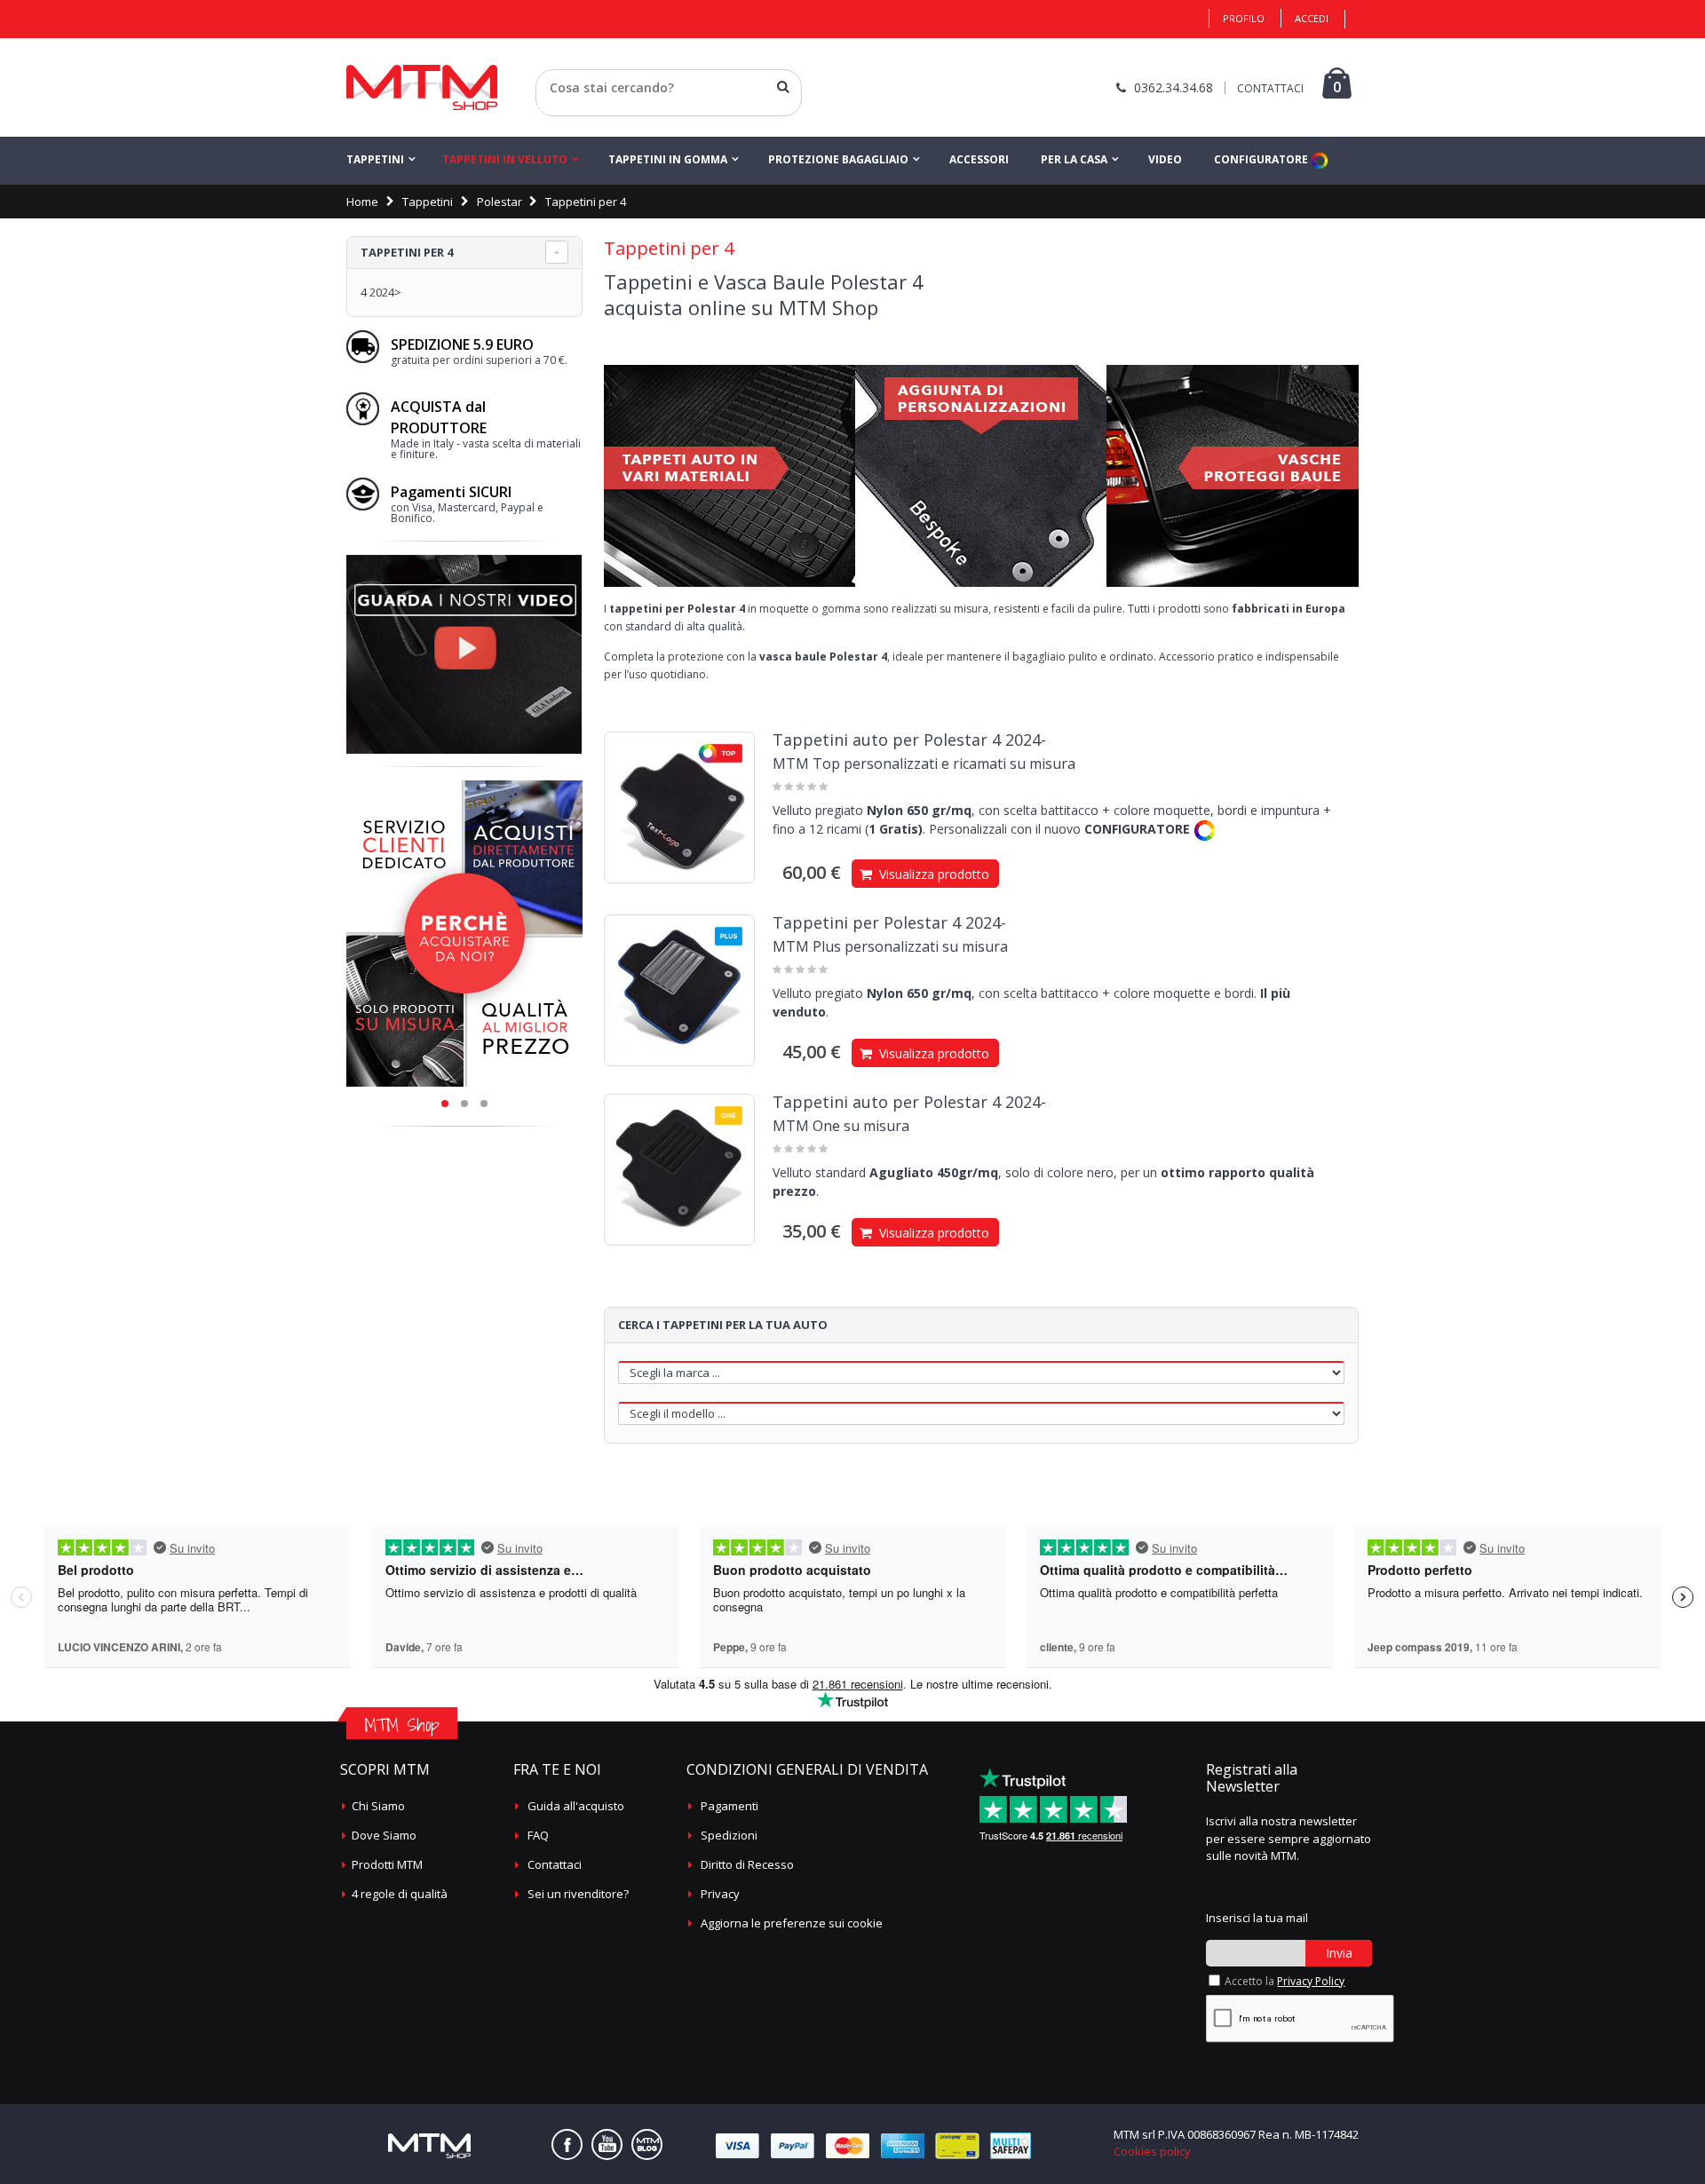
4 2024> (381, 292)
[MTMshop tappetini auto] (422, 87)
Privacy (720, 1894)
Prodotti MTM (387, 1864)
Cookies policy (1152, 2151)
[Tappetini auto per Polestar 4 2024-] (679, 807)
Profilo (1244, 18)
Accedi (1312, 18)
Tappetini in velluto (505, 159)
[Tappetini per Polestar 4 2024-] (679, 990)
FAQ (538, 1835)
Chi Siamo (378, 1806)
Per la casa (1074, 159)
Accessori (979, 159)
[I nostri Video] (464, 560)
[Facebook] (567, 2144)
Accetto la (1285, 1981)
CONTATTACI (1270, 88)
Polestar (500, 202)
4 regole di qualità (400, 1894)
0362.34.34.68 (1174, 87)
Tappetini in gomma (668, 159)
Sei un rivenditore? (578, 1894)
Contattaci (555, 1864)
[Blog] (647, 2144)
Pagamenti (730, 1806)
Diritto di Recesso (747, 1864)
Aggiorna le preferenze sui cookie (792, 1923)
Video (1165, 159)
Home (362, 202)
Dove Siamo (384, 1835)
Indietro (557, 109)
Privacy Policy (1311, 1981)
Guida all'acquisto (576, 1806)
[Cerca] (783, 87)
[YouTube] (607, 2144)
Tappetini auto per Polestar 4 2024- (909, 740)
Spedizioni (729, 1835)
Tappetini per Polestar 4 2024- (889, 922)
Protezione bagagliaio (838, 159)
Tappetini (375, 159)
